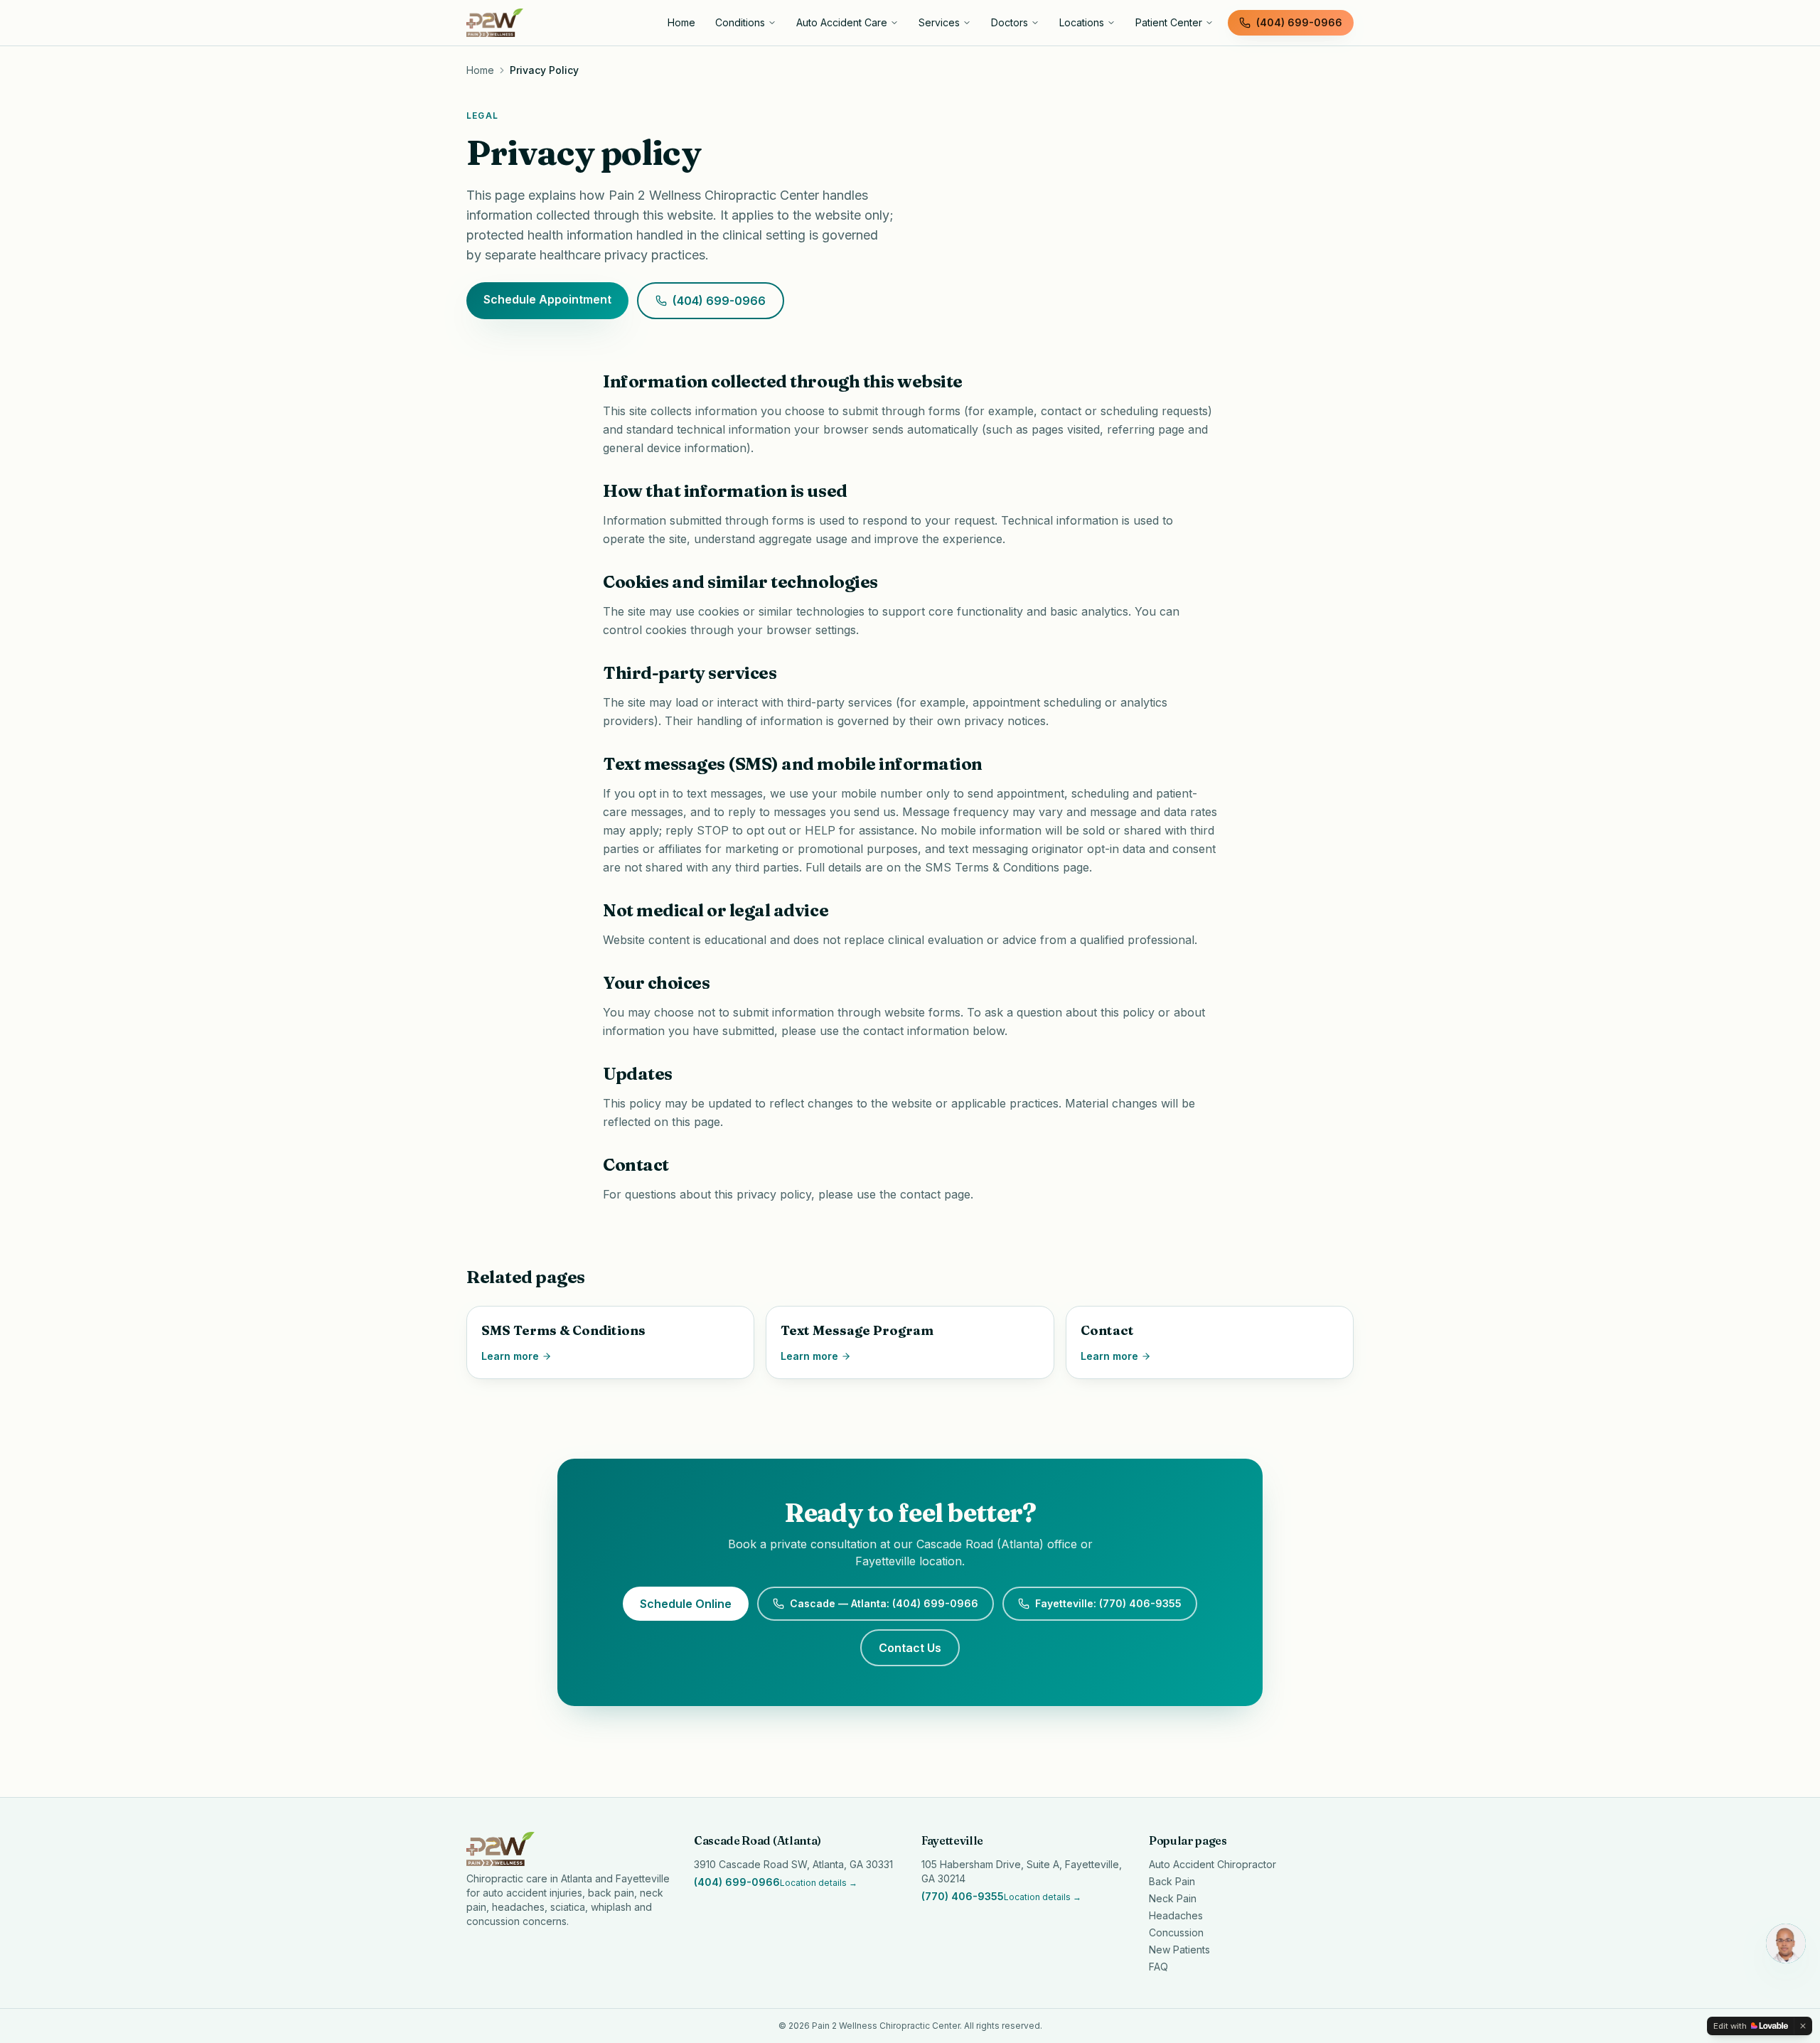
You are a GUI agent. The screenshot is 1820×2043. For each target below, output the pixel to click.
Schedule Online (686, 1604)
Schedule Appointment (547, 299)
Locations (1082, 22)
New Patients (1179, 1950)
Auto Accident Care (842, 22)
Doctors (1010, 22)
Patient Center (1169, 22)
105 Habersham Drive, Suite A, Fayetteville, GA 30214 (1022, 1871)
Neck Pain (1173, 1898)
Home (681, 22)
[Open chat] (1786, 1943)
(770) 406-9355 (963, 1896)
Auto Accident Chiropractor (1213, 1864)
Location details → (819, 1883)
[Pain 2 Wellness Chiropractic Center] (557, 23)
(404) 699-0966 (1299, 22)
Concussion (1176, 1932)
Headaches (1176, 1915)
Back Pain (1172, 1881)
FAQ (1158, 1967)
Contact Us (910, 1648)
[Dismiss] (1803, 2026)
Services (939, 22)
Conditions (740, 22)
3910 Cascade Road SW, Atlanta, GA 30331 (793, 1864)
